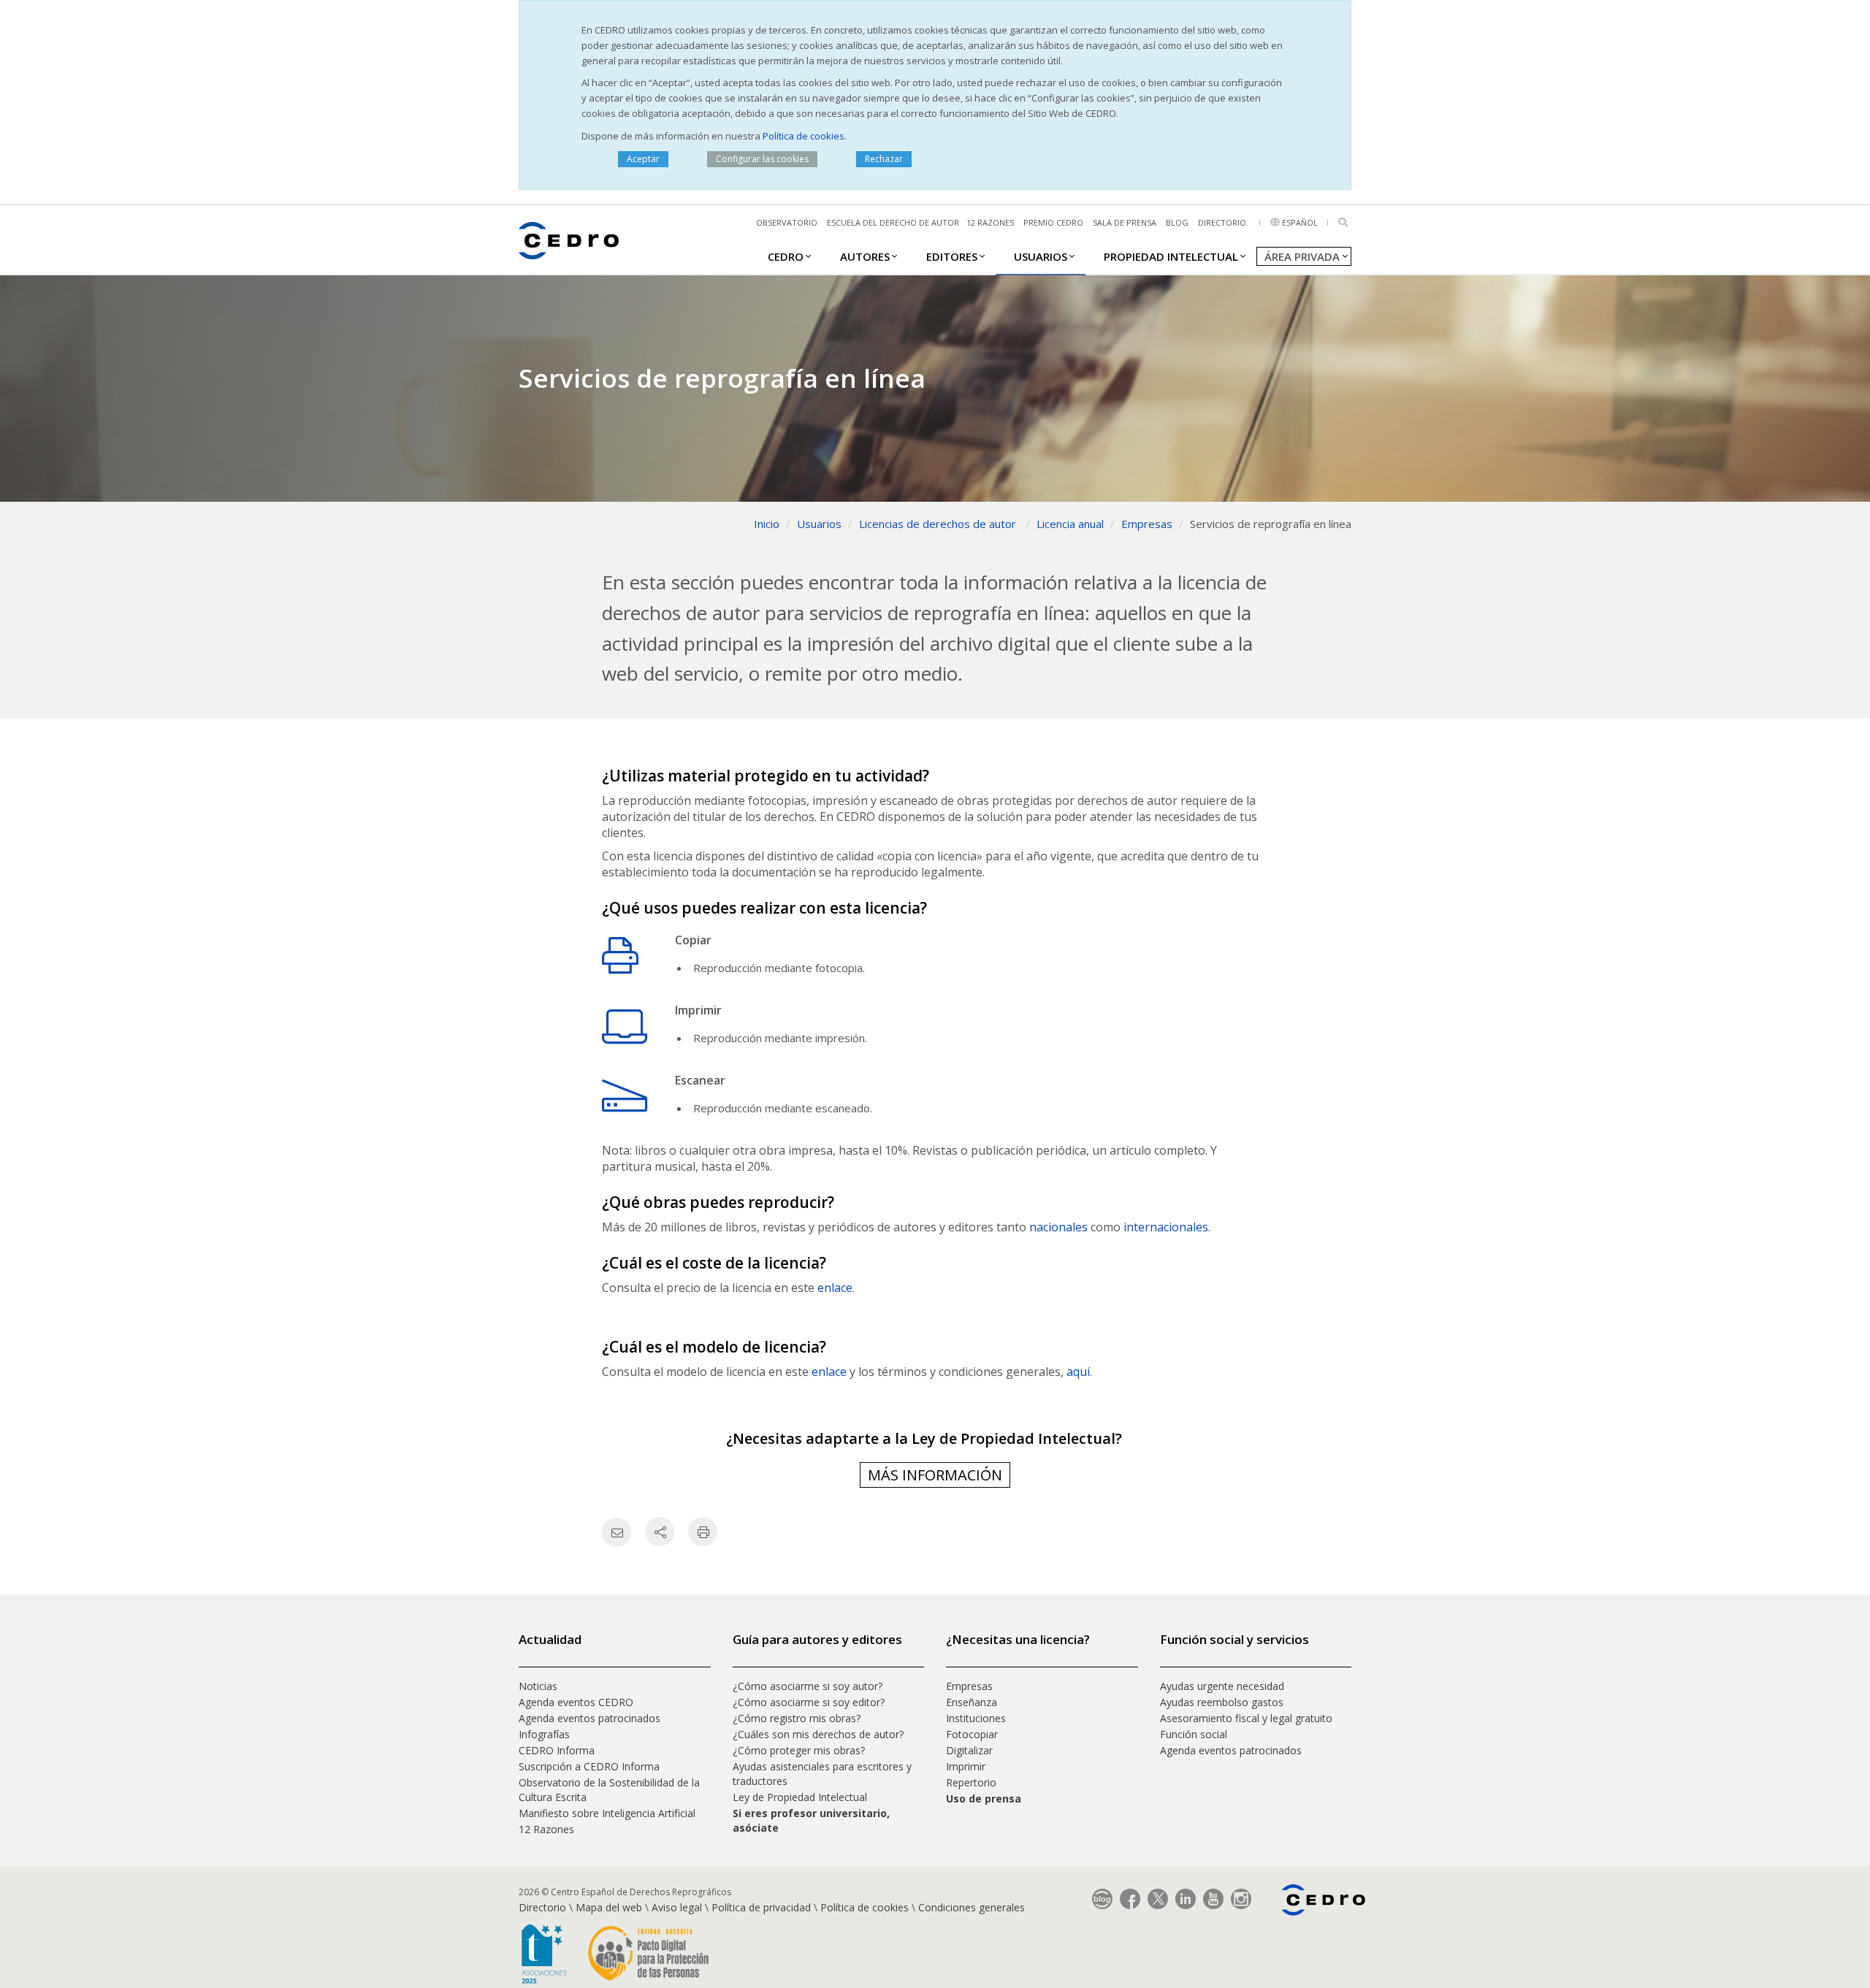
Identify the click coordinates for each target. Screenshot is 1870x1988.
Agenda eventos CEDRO (576, 1702)
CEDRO (786, 256)
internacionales (1166, 1227)
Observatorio (787, 222)
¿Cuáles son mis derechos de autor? (818, 1734)
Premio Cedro (1053, 222)
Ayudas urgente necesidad (1222, 1686)
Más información (935, 1475)
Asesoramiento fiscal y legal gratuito (1246, 1718)
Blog (1177, 222)
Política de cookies (804, 136)
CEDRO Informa (557, 1750)
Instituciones (976, 1718)
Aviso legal (677, 1907)
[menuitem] (786, 256)
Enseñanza (972, 1702)
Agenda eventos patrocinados (589, 1718)
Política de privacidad (761, 1907)
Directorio (1222, 222)
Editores (952, 256)
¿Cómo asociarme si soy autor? (808, 1686)
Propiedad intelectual (1171, 256)
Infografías (544, 1734)
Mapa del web (609, 1907)
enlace (835, 1288)
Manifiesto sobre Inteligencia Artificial (607, 1813)
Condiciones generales (972, 1907)
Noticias (538, 1686)
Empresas (969, 1686)
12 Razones (546, 1829)
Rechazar (884, 159)
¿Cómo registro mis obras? (797, 1718)
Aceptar (643, 159)
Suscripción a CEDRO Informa (589, 1766)
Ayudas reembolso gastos (1222, 1702)
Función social (1194, 1734)
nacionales (1058, 1227)
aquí (1078, 1372)
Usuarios (1041, 256)
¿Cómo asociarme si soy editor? (809, 1702)
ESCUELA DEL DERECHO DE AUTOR (893, 222)
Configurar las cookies (762, 159)
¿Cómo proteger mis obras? (799, 1750)
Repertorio (971, 1782)
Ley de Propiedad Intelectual (800, 1797)
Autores (865, 256)
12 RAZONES (990, 222)
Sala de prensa (1125, 222)
